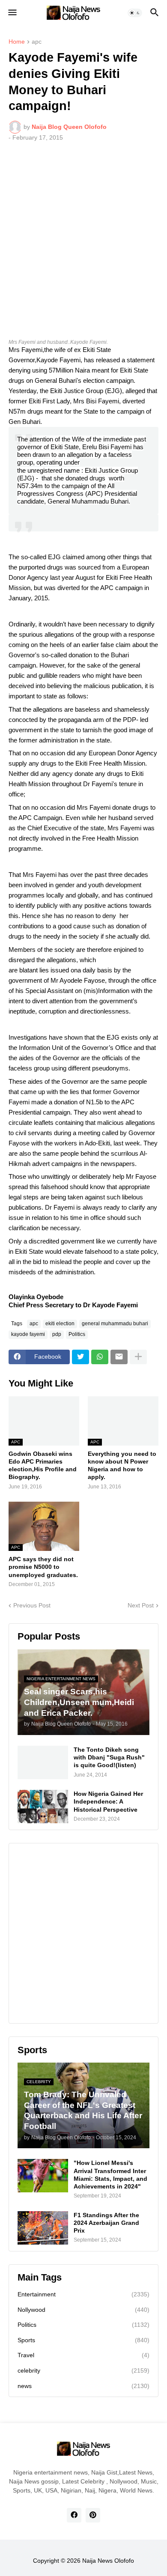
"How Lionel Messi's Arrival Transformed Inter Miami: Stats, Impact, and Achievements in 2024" (110, 2175)
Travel (83, 2355)
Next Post (141, 1605)
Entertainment (83, 2294)
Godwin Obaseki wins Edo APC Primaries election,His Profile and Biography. (43, 1465)
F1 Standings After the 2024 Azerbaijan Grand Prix (106, 2223)
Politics (77, 1334)
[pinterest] (93, 2515)
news (83, 2386)
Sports (83, 2340)
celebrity (83, 2370)
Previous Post (32, 1605)
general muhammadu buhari (115, 1324)
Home (17, 42)
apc (37, 42)
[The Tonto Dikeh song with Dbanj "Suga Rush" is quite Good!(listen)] (43, 1762)
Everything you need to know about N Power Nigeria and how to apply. (122, 1465)
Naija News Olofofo (108, 2561)
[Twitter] (81, 1357)
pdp (57, 1334)
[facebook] (74, 2515)
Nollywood (83, 2310)
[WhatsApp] (100, 1357)
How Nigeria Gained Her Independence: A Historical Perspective (108, 1801)
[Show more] (138, 1357)
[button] (12, 13)
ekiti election (60, 1324)
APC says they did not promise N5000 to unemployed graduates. (43, 1567)
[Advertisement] (83, 236)
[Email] (119, 1357)
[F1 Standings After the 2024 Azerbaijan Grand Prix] (43, 2228)
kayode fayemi (28, 1334)
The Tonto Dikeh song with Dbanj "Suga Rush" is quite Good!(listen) (109, 1757)
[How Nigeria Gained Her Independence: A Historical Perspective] (43, 1807)
